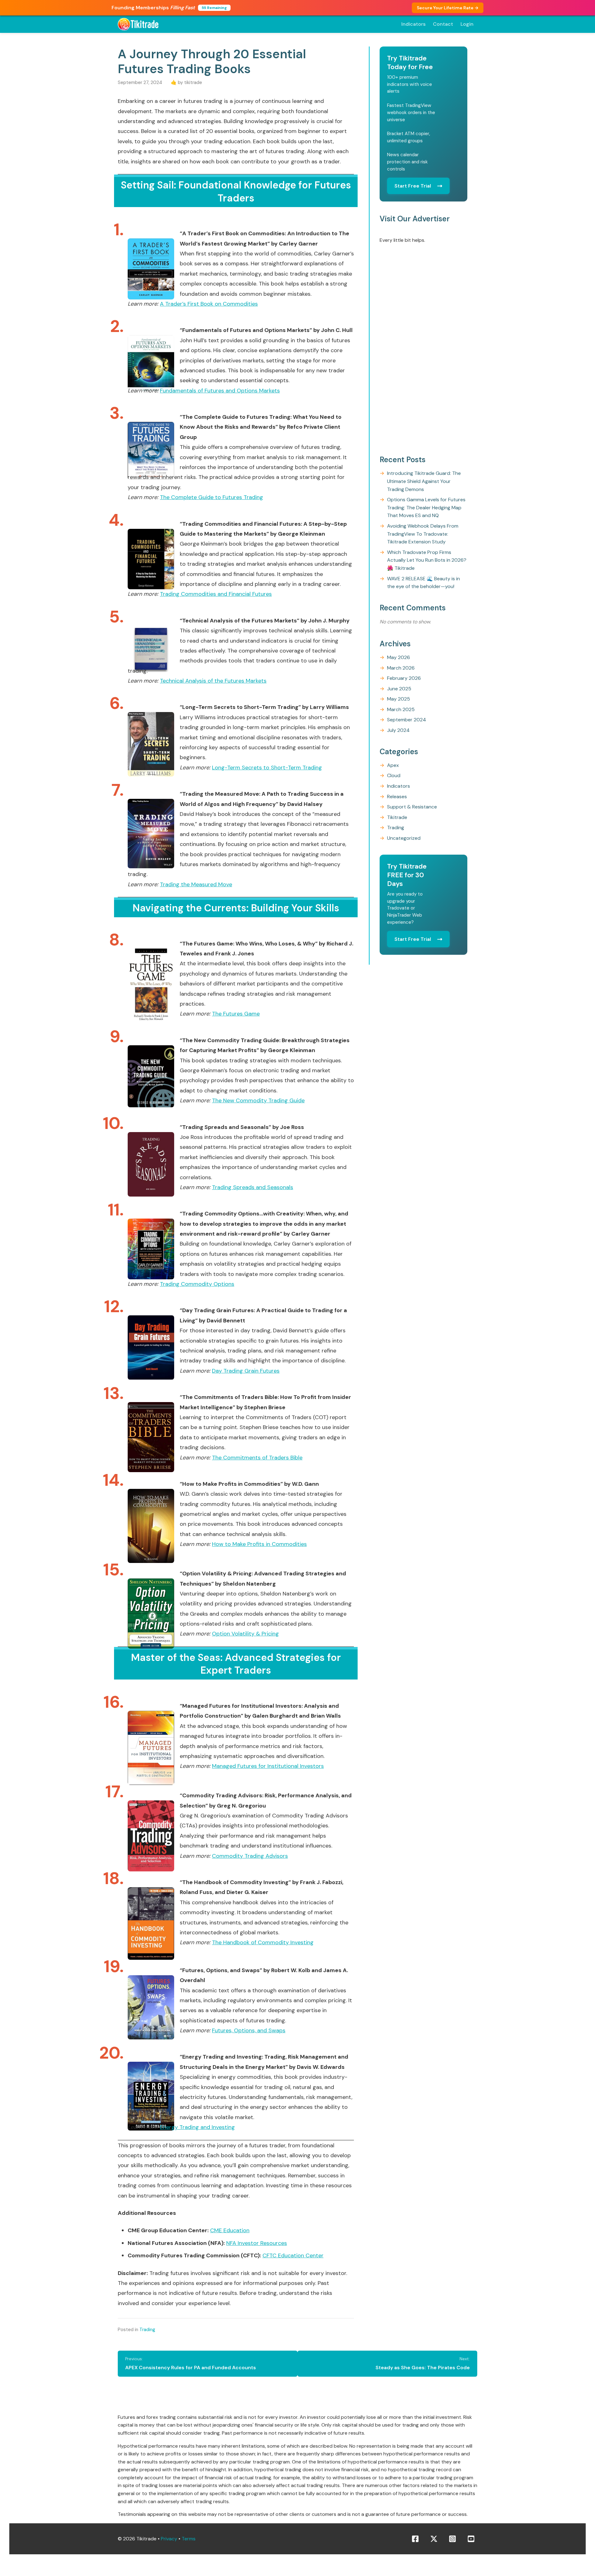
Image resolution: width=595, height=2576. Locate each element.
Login (467, 24)
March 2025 (401, 709)
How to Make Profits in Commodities (259, 1544)
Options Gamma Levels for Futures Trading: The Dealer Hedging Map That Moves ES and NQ (426, 508)
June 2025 (399, 689)
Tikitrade (397, 817)
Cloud (394, 776)
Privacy (169, 2539)
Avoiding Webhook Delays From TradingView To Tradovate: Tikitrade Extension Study (423, 534)
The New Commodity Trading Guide (258, 1100)
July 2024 (398, 730)
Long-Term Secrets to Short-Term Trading (267, 768)
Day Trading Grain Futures (246, 1371)
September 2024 (407, 720)
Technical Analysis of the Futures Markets (213, 681)
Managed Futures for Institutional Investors (268, 1766)
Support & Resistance (412, 807)
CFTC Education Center (293, 2255)
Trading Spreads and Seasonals (253, 1187)
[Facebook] (415, 2539)
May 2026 (399, 657)
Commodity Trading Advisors (250, 1856)
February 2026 (404, 678)
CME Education (230, 2230)
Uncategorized (404, 838)
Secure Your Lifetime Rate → (448, 8)
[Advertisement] (423, 350)
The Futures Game (236, 1014)
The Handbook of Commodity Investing (263, 1942)
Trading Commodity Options (197, 1284)
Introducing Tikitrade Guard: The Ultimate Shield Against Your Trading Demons (424, 481)
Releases (397, 797)
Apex (393, 765)
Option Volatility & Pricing (245, 1634)
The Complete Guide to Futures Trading (212, 497)
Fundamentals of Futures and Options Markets (220, 391)
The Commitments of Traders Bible (257, 1458)
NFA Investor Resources (257, 2243)
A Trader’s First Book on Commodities (209, 304)
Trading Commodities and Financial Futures (216, 594)
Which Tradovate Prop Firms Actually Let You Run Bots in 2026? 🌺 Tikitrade (427, 560)
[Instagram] (452, 2539)
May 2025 (399, 699)
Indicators (413, 24)
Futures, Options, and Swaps (249, 2030)
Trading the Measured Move (196, 884)
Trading (147, 2330)
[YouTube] (471, 2539)
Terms (189, 2539)
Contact (443, 24)
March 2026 (401, 668)
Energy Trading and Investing (197, 2127)
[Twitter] (434, 2539)
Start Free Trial (413, 186)
